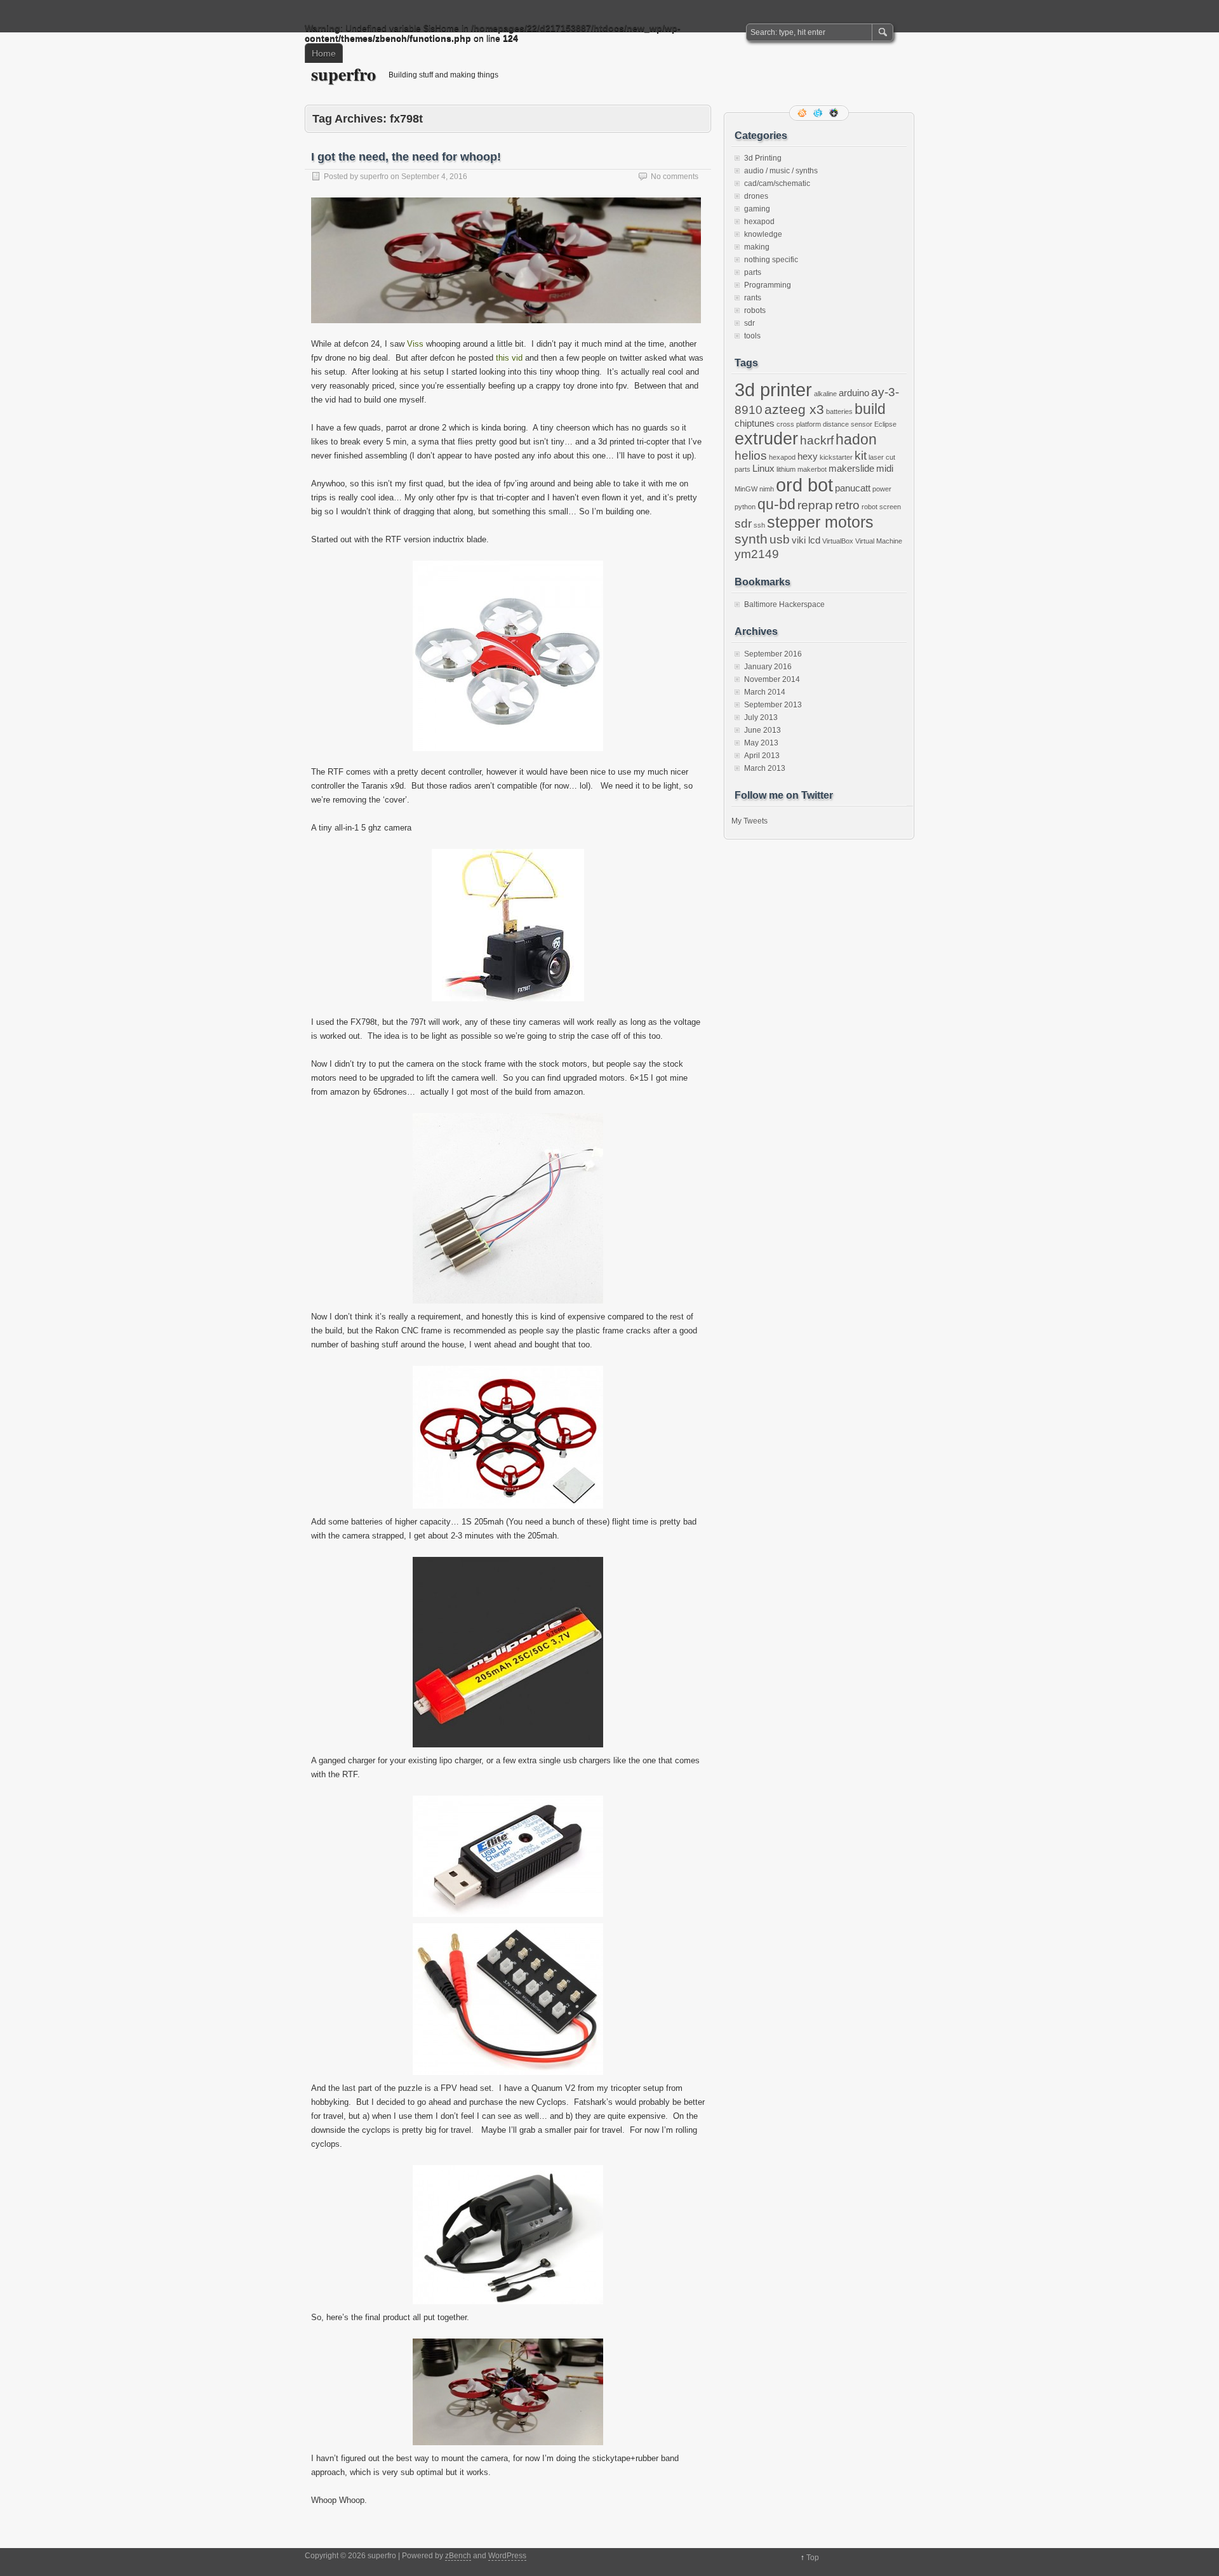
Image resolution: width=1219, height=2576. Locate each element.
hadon (856, 439)
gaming (757, 209)
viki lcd (806, 540)
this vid (509, 358)
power (882, 489)
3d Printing (763, 158)
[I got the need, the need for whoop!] (506, 334)
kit (861, 456)
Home (324, 53)
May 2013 (761, 743)
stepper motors (820, 522)
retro (847, 505)
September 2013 (773, 705)
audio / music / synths (781, 171)
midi (885, 468)
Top (813, 2558)
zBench (458, 2556)
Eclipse (885, 424)
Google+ (835, 113)
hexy (808, 456)
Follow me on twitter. (819, 113)
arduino (854, 393)
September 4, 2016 (434, 177)
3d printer (773, 390)
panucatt (853, 488)
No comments (675, 177)
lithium (786, 469)
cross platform (799, 424)
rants (753, 298)
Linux (763, 468)
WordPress (507, 2556)
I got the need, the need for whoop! (406, 157)
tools (752, 336)
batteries (839, 411)
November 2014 (772, 679)
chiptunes (755, 423)
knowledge (763, 234)
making (757, 247)
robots (755, 310)
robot (869, 507)
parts (753, 272)
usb (780, 539)
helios (751, 456)
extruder (766, 439)
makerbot (812, 469)
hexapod (759, 222)
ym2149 (757, 554)
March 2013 (765, 768)
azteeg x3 (794, 410)
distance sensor (848, 424)
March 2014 (765, 692)
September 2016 (773, 654)
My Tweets (749, 821)
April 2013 (762, 756)
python (745, 507)
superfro (343, 74)
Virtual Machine (879, 541)
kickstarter (836, 457)
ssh (759, 525)
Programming (768, 285)
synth (751, 539)
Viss (415, 344)
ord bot (804, 485)
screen (890, 507)
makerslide (851, 468)
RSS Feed (803, 113)
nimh (767, 489)
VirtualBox (838, 541)
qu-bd (776, 504)
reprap (815, 505)
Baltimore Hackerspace (784, 604)
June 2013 (763, 730)
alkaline (825, 394)
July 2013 (761, 717)
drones (756, 196)
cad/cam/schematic (777, 184)
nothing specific (771, 260)
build (870, 409)
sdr (749, 323)
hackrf (817, 440)
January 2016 (768, 667)
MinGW (746, 489)
